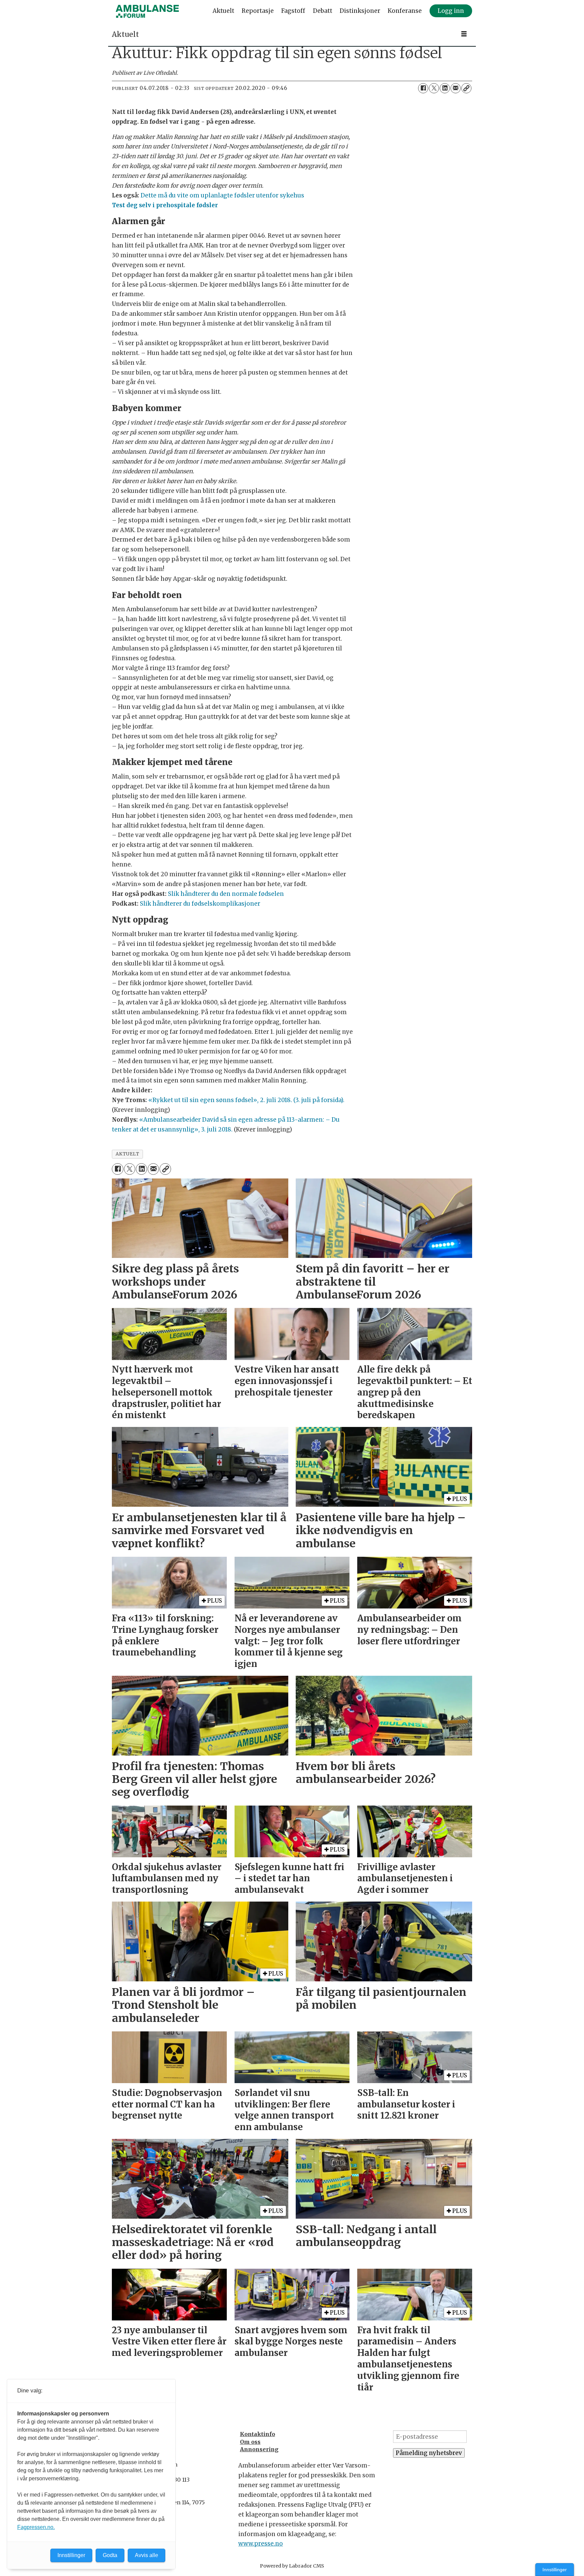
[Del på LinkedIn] (445, 88)
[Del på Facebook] (423, 88)
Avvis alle (147, 2555)
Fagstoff (293, 11)
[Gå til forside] (147, 11)
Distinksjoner (360, 11)
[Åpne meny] (464, 34)
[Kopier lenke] (466, 88)
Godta (110, 2555)
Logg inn (451, 11)
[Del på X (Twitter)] (434, 88)
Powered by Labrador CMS (292, 2566)
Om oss (250, 2442)
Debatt (323, 11)
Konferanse (405, 11)
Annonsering (259, 2449)
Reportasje (258, 11)
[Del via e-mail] (456, 88)
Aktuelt (223, 11)
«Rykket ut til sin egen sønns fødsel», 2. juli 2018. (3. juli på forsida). (246, 1100)
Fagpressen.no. (36, 2527)
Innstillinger (555, 2570)
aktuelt (128, 1154)
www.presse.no (261, 2544)
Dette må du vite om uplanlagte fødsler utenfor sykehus (222, 195)
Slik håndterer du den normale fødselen (226, 894)
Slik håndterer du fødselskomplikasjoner (200, 904)
